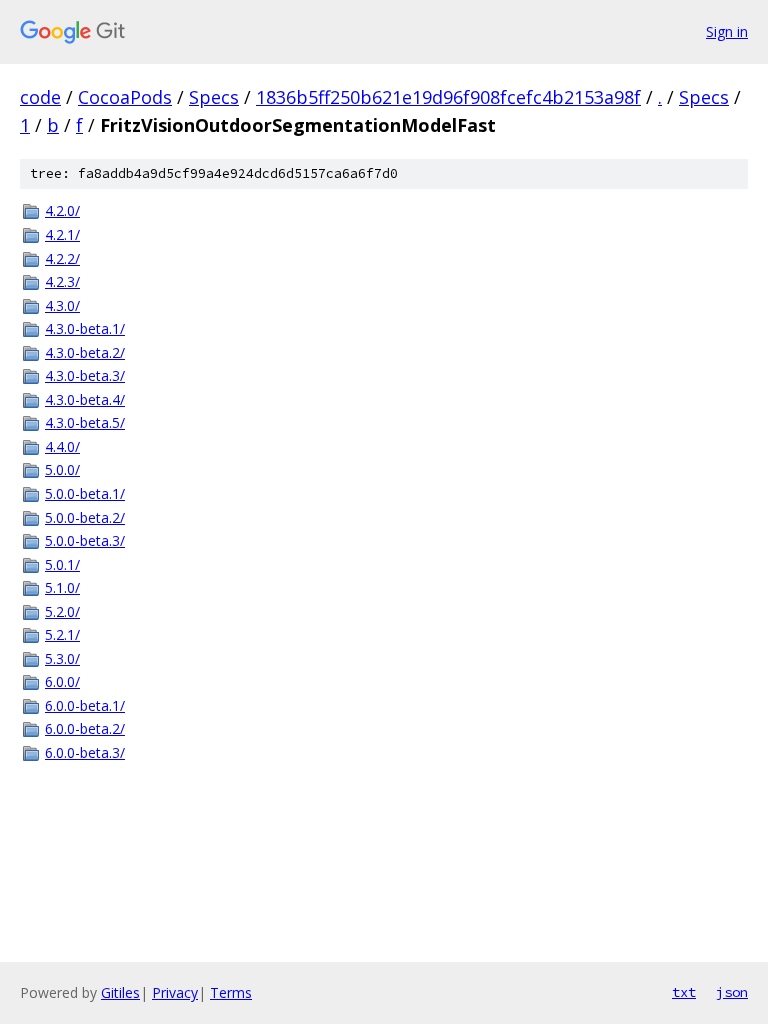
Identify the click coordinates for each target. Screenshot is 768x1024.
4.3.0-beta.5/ (85, 422)
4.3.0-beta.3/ (85, 375)
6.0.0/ (62, 681)
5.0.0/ (62, 469)
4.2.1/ (62, 234)
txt (684, 992)
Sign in (727, 31)
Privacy (175, 992)
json (732, 992)
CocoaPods (125, 97)
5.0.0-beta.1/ (85, 493)
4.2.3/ (62, 281)
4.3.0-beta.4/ (85, 399)
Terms (231, 992)
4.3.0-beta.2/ (85, 352)
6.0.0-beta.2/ (85, 728)
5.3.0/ (62, 658)
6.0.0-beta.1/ (85, 705)
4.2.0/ (62, 210)
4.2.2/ (62, 258)
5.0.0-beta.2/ (85, 517)
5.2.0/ (62, 611)
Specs (214, 97)
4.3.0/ (62, 305)
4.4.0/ (62, 446)
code (40, 97)
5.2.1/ (62, 634)
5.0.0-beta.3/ (85, 540)
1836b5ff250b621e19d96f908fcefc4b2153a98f (448, 97)
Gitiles (120, 992)
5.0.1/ (62, 564)
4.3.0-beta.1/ (85, 328)
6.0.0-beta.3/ (85, 752)
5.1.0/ (62, 587)
